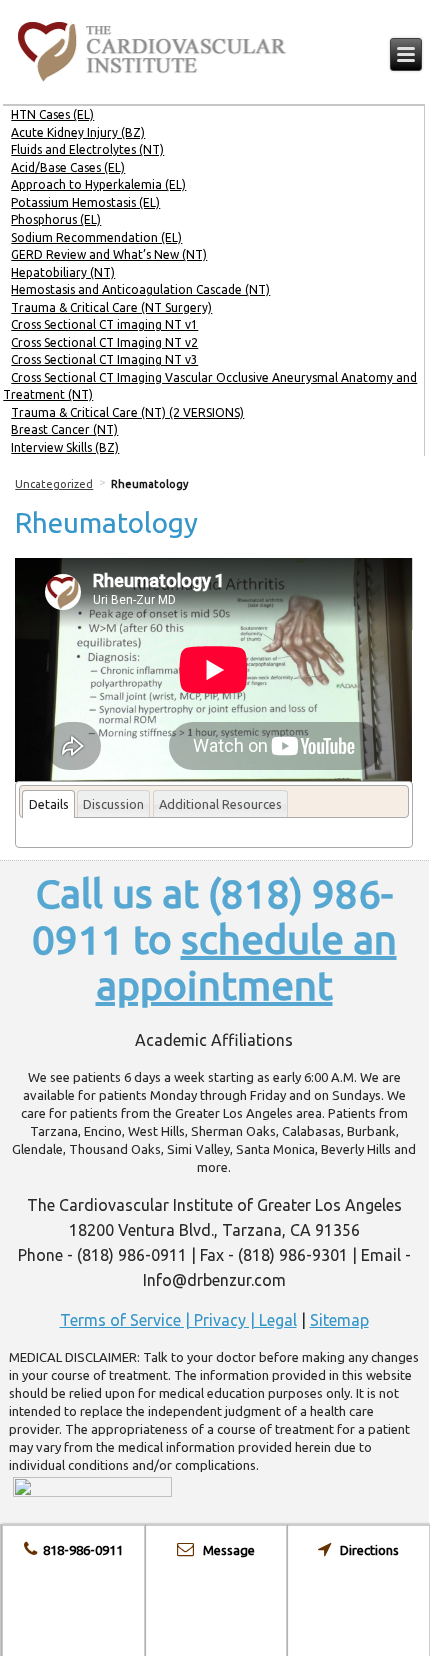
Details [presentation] (49, 804)
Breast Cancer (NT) (64, 429)
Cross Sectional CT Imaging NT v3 (104, 359)
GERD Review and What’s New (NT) (109, 254)
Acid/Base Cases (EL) (68, 167)
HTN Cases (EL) (52, 114)
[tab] (48, 804)
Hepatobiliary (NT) (63, 272)
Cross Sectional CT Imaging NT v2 (104, 342)
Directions (365, 1550)
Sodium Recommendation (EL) (96, 237)
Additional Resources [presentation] (220, 804)
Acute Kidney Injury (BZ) (78, 132)
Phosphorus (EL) (56, 219)
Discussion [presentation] (113, 804)
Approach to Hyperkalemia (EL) (98, 184)
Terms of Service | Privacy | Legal (178, 1320)
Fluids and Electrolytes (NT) (87, 149)
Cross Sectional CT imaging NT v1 (104, 324)
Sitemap (339, 1320)
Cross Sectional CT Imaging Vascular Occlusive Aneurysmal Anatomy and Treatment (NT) (210, 386)
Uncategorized (54, 484)
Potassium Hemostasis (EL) (85, 202)
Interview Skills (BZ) (65, 447)
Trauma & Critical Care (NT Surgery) (111, 307)
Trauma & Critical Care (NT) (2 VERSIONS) (127, 412)
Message (224, 1550)
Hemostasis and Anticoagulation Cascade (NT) (140, 289)
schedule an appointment (246, 962)
